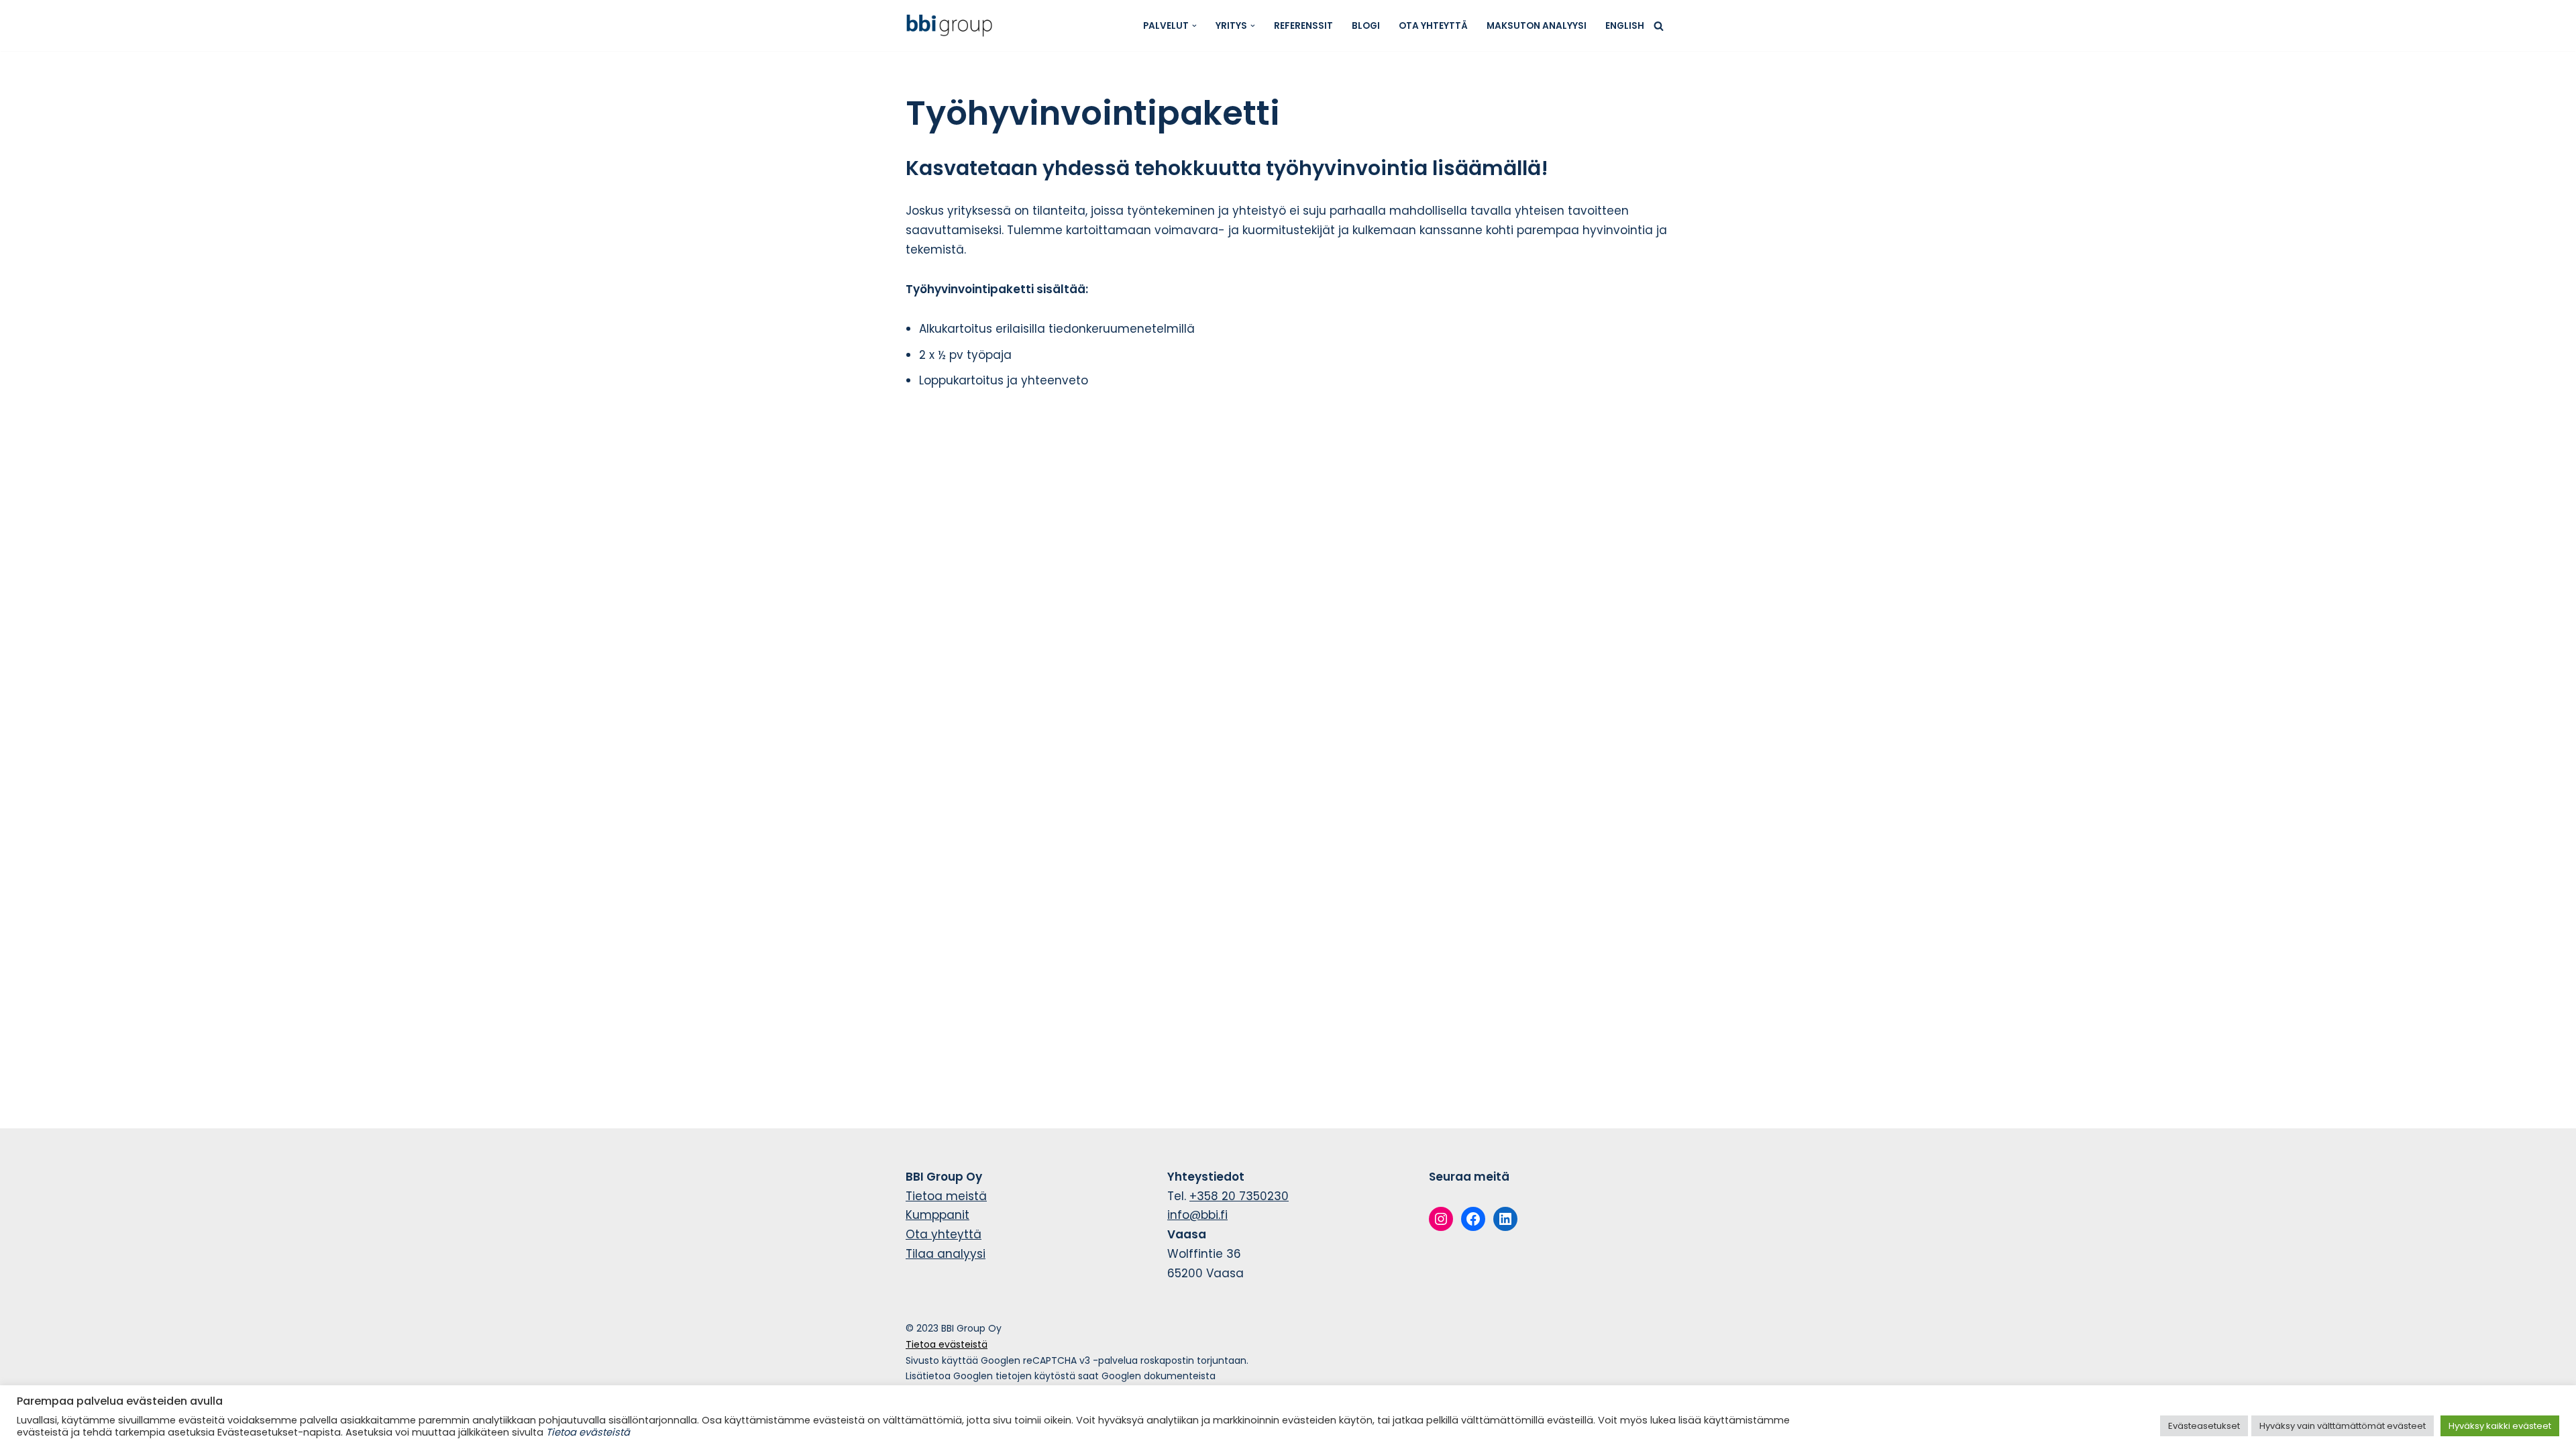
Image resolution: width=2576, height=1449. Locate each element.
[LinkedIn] (1505, 1219)
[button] (1194, 26)
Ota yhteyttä (1433, 26)
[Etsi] (1659, 26)
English (1625, 26)
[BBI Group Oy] (953, 25)
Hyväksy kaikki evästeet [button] (2500, 1426)
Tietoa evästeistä (947, 1344)
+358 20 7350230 (1239, 1196)
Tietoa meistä (946, 1196)
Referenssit (1303, 26)
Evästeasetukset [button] (2204, 1426)
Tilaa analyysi (946, 1254)
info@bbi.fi (1197, 1215)
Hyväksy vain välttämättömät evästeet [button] (2343, 1426)
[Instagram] (1441, 1219)
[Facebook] (1473, 1219)
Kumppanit (937, 1215)
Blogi (1366, 26)
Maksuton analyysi (1537, 26)
